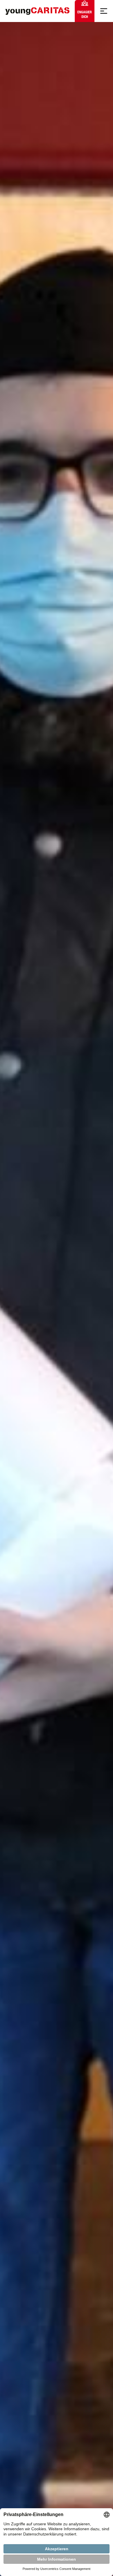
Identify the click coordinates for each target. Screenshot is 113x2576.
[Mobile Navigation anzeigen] (104, 11)
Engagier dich (85, 14)
